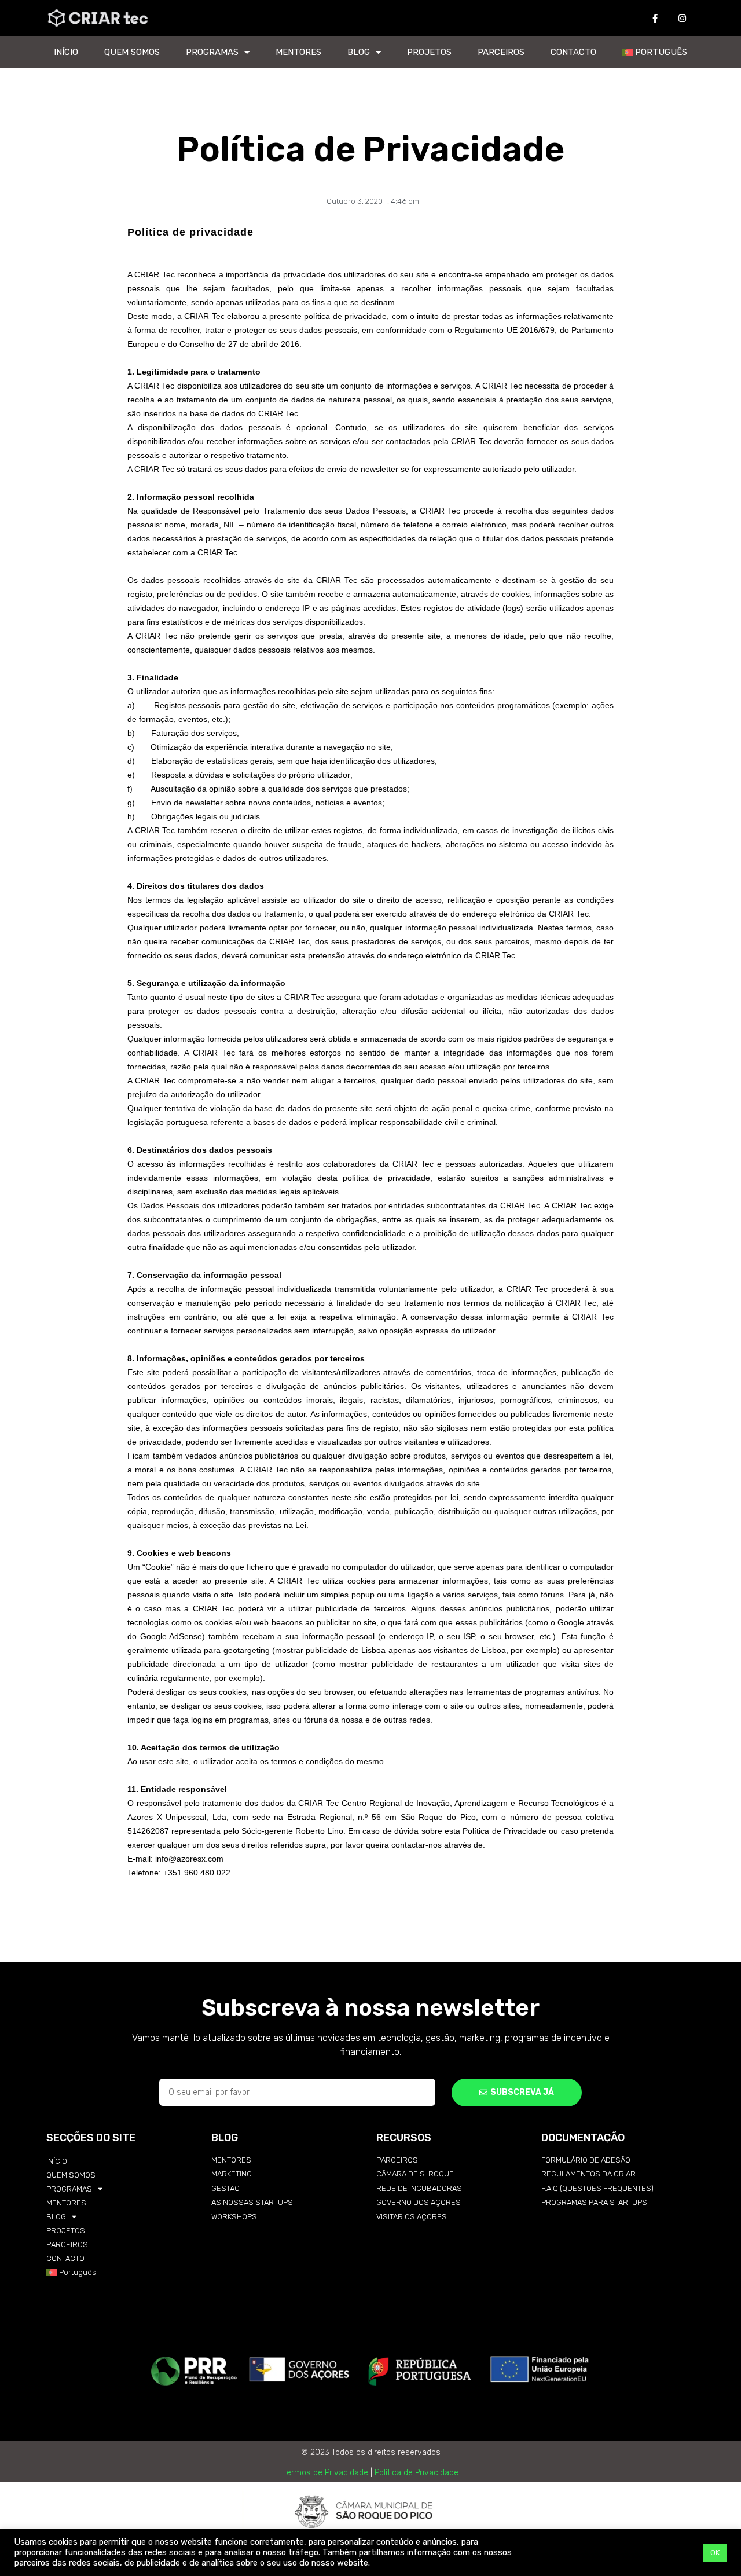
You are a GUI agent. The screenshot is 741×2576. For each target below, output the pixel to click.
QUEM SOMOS (132, 52)
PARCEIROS (501, 52)
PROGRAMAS (212, 52)
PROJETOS (429, 52)
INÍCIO (66, 52)
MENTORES (298, 52)
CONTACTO (573, 52)
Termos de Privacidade (326, 2473)
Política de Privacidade (417, 2473)
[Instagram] (683, 18)
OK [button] (715, 2553)
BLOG (359, 52)
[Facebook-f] (655, 18)
